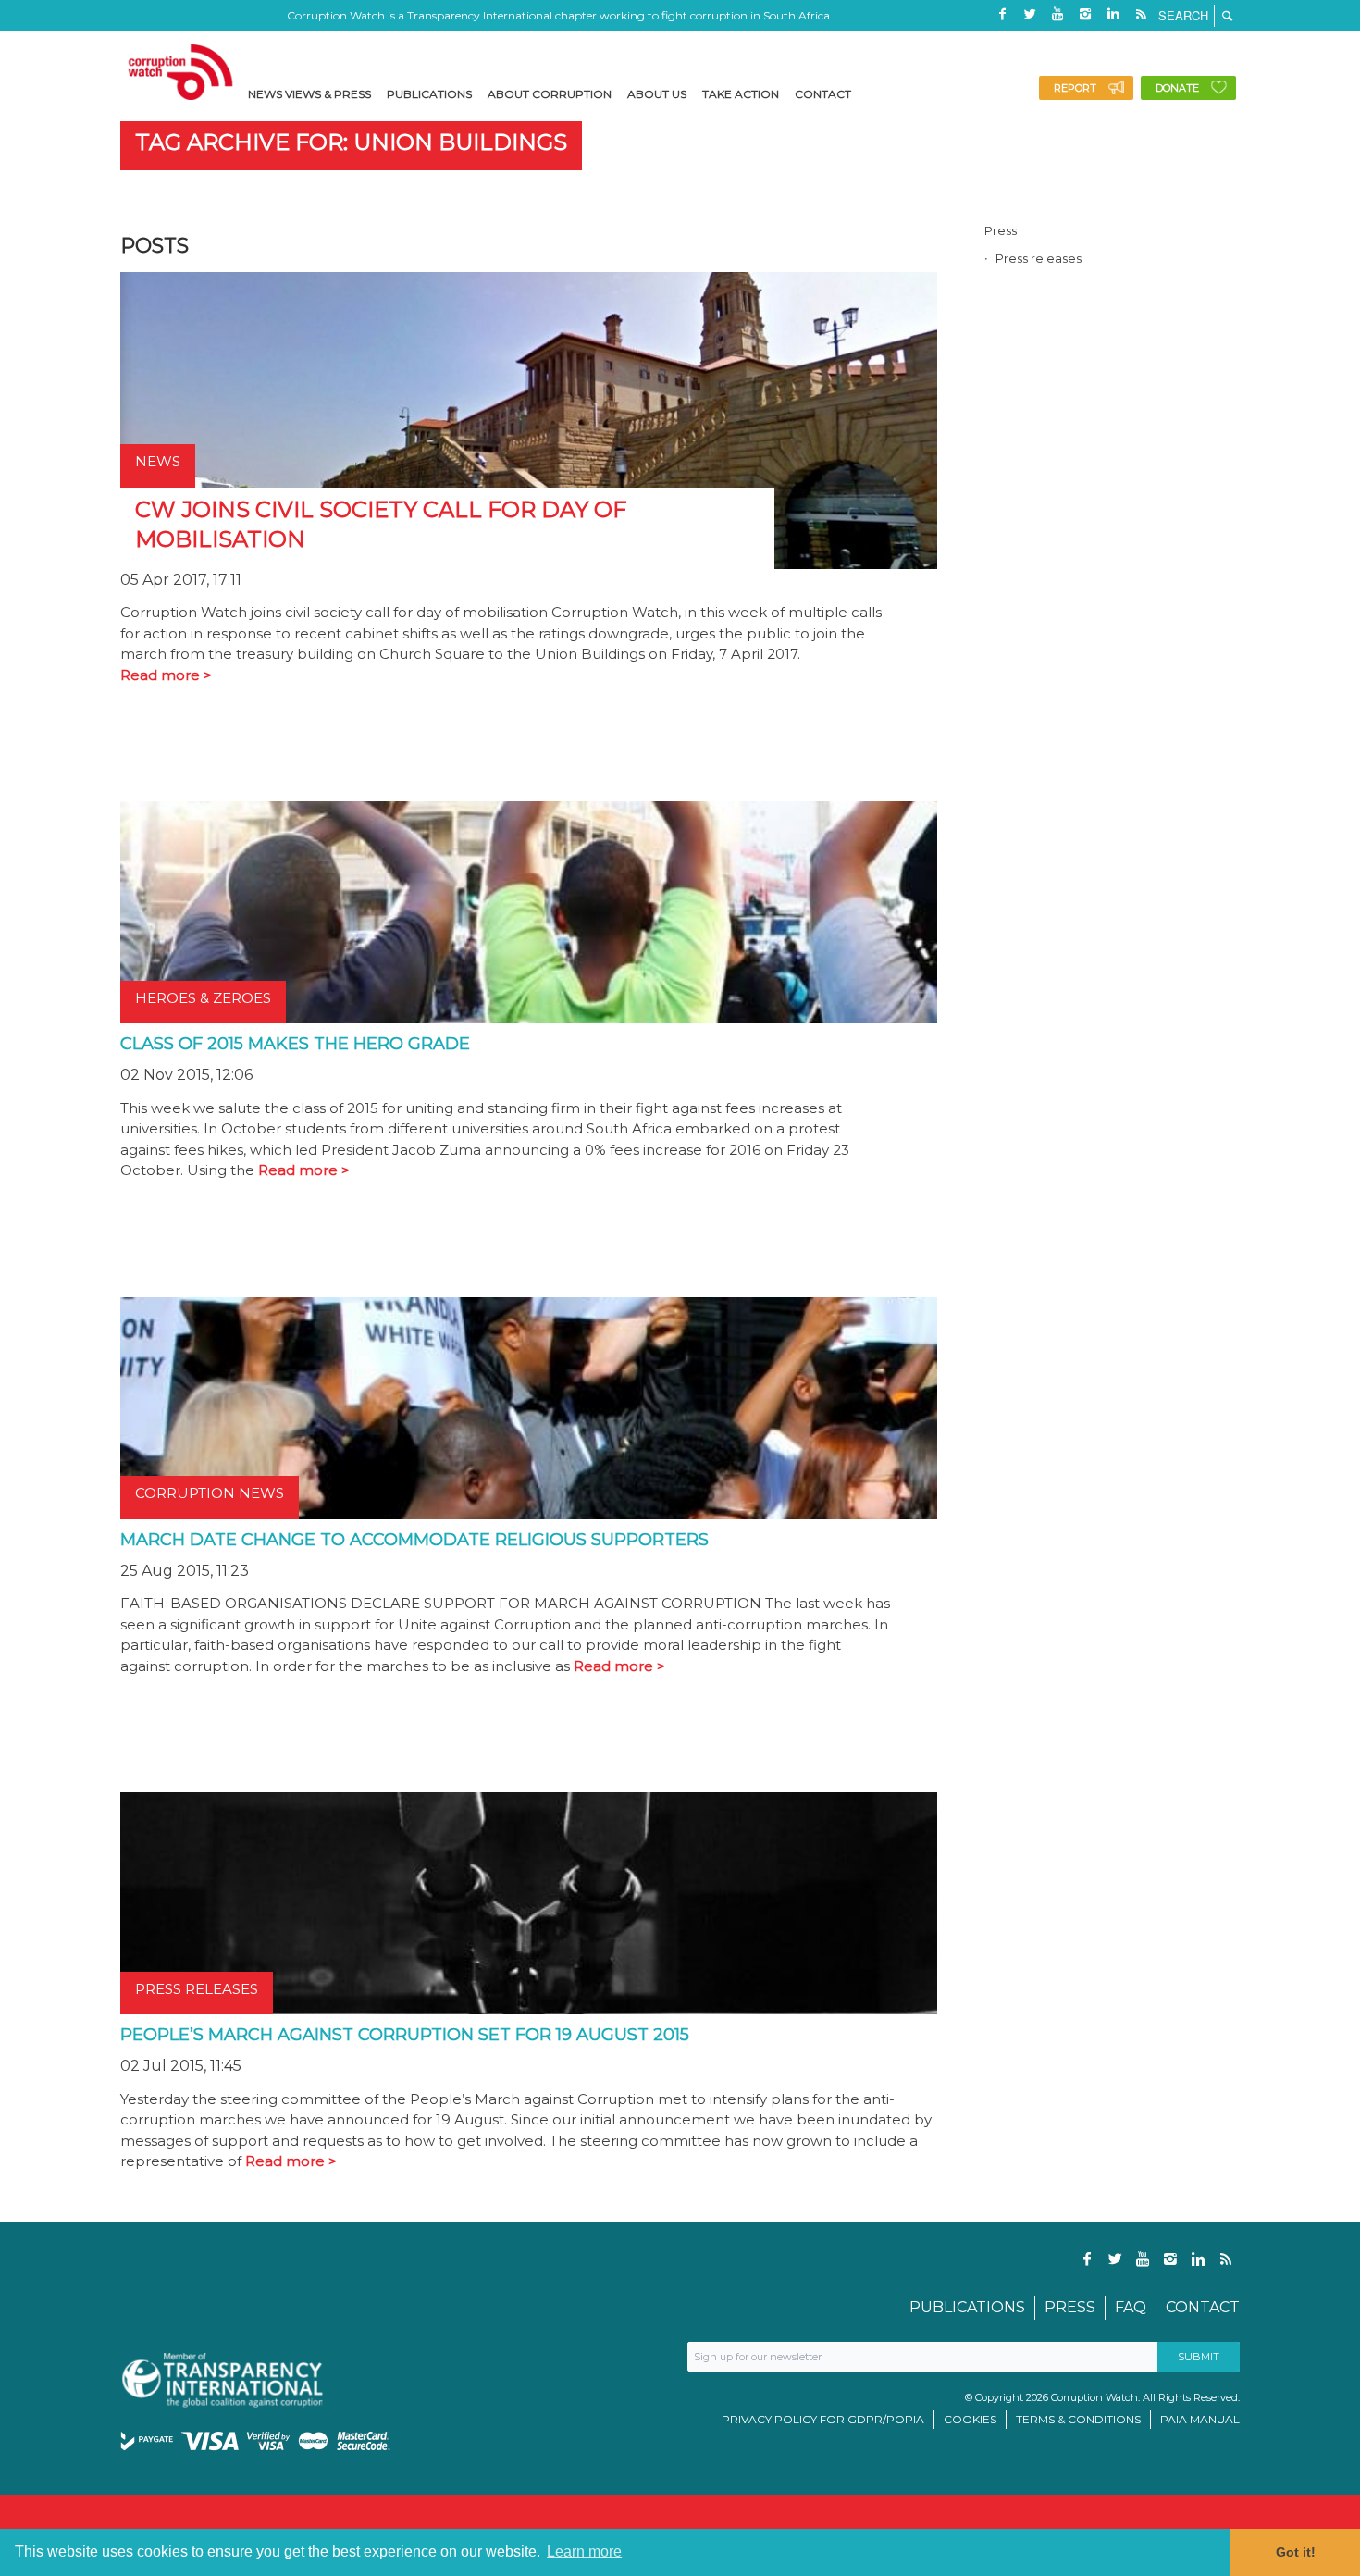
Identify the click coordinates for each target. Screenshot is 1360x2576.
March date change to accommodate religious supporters (414, 1540)
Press (1001, 230)
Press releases (1039, 258)
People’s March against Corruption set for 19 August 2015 (405, 2035)
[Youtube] (1057, 14)
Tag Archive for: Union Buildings (351, 142)
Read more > (166, 675)
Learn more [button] (584, 2551)
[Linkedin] (1113, 14)
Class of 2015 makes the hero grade (295, 1044)
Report (1075, 88)
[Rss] (1141, 14)
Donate (1177, 88)
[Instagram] (1085, 14)
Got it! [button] (1296, 2552)
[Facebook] (1002, 14)
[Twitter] (1030, 14)
